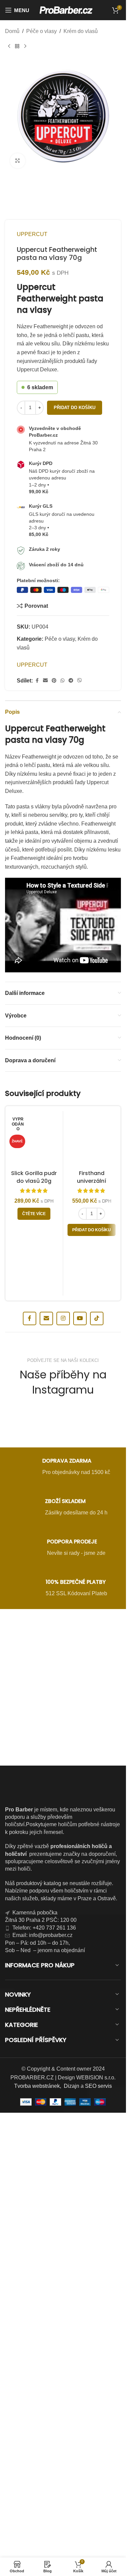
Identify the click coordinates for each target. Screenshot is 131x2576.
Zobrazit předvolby (63, 2548)
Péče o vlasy (41, 31)
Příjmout (63, 2511)
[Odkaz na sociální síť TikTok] (97, 1318)
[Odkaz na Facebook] (37, 681)
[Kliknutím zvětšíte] (18, 161)
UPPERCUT (32, 234)
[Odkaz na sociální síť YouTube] (80, 1318)
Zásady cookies (28, 2564)
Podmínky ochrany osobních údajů (77, 2564)
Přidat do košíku (75, 408)
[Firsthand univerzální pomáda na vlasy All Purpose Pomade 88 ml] (92, 1140)
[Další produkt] (25, 46)
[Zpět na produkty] (17, 46)
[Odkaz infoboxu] (63, 1468)
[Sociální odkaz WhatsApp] (62, 681)
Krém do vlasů (81, 31)
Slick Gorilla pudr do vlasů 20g (34, 1177)
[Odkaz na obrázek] (63, 1652)
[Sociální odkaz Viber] (80, 681)
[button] (116, 2448)
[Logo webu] (66, 10)
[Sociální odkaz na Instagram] (63, 1318)
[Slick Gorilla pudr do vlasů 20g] (34, 1140)
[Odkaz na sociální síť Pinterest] (54, 681)
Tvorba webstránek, (38, 2086)
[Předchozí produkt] (9, 46)
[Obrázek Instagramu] (23, 1423)
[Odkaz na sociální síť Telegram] (71, 681)
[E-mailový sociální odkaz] (45, 681)
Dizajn (72, 2086)
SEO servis (98, 2086)
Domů (12, 31)
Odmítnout (63, 2529)
